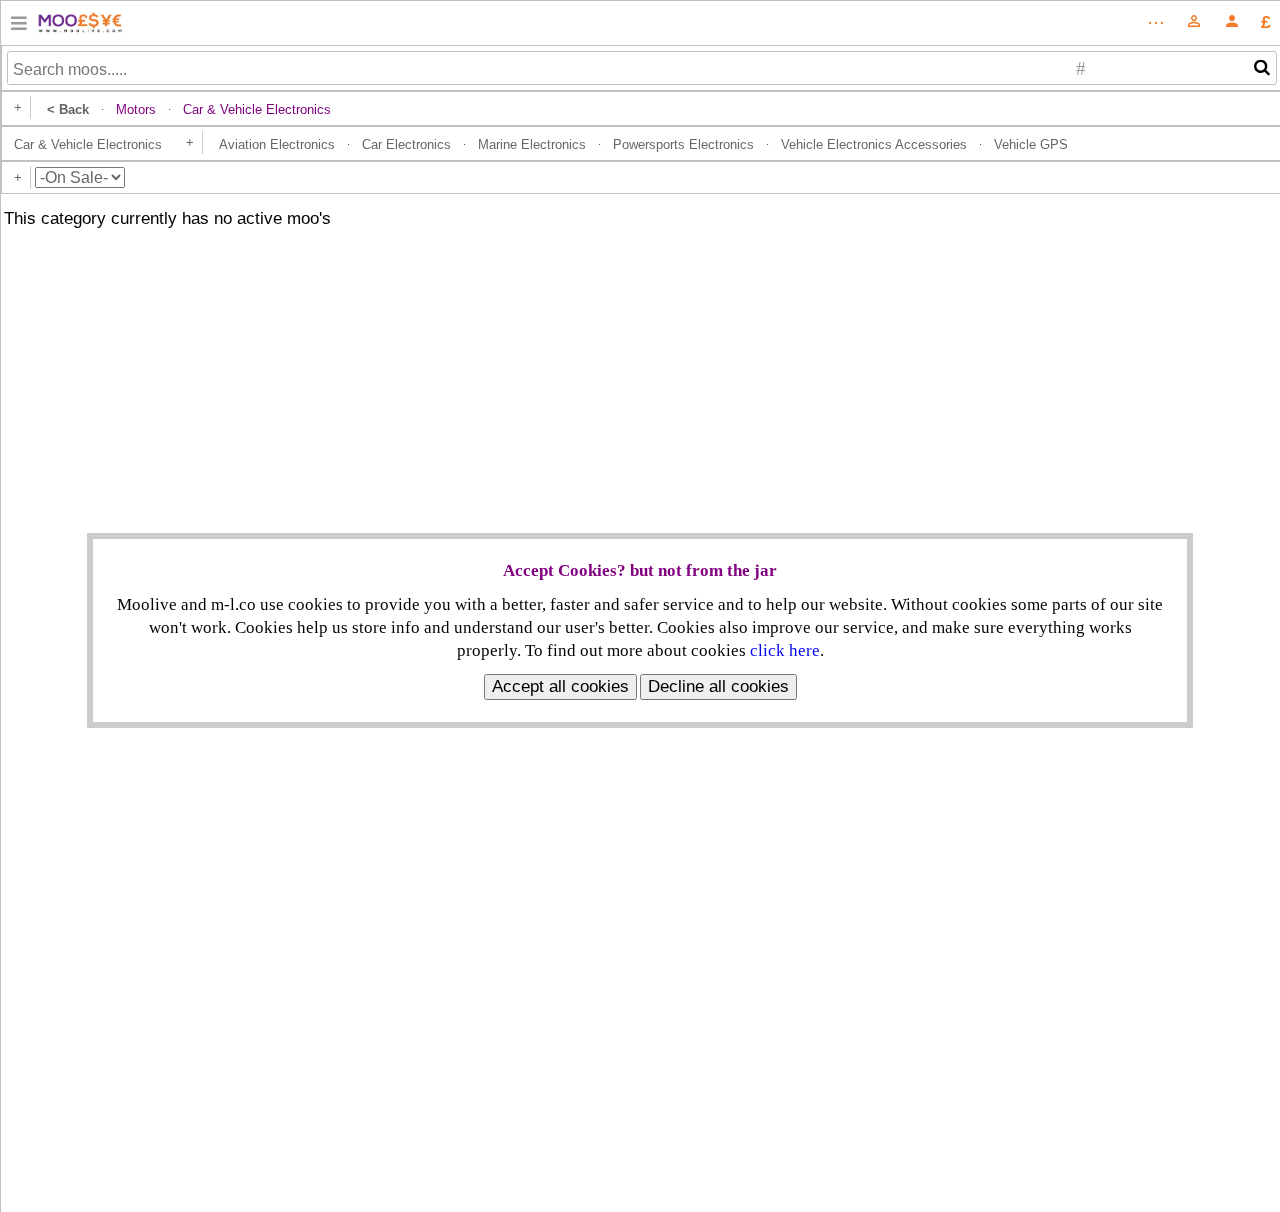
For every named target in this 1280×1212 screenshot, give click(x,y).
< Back (68, 109)
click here (785, 650)
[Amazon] (19, 26)
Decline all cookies (718, 686)
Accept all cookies (560, 686)
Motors (136, 109)
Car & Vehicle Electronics (88, 144)
